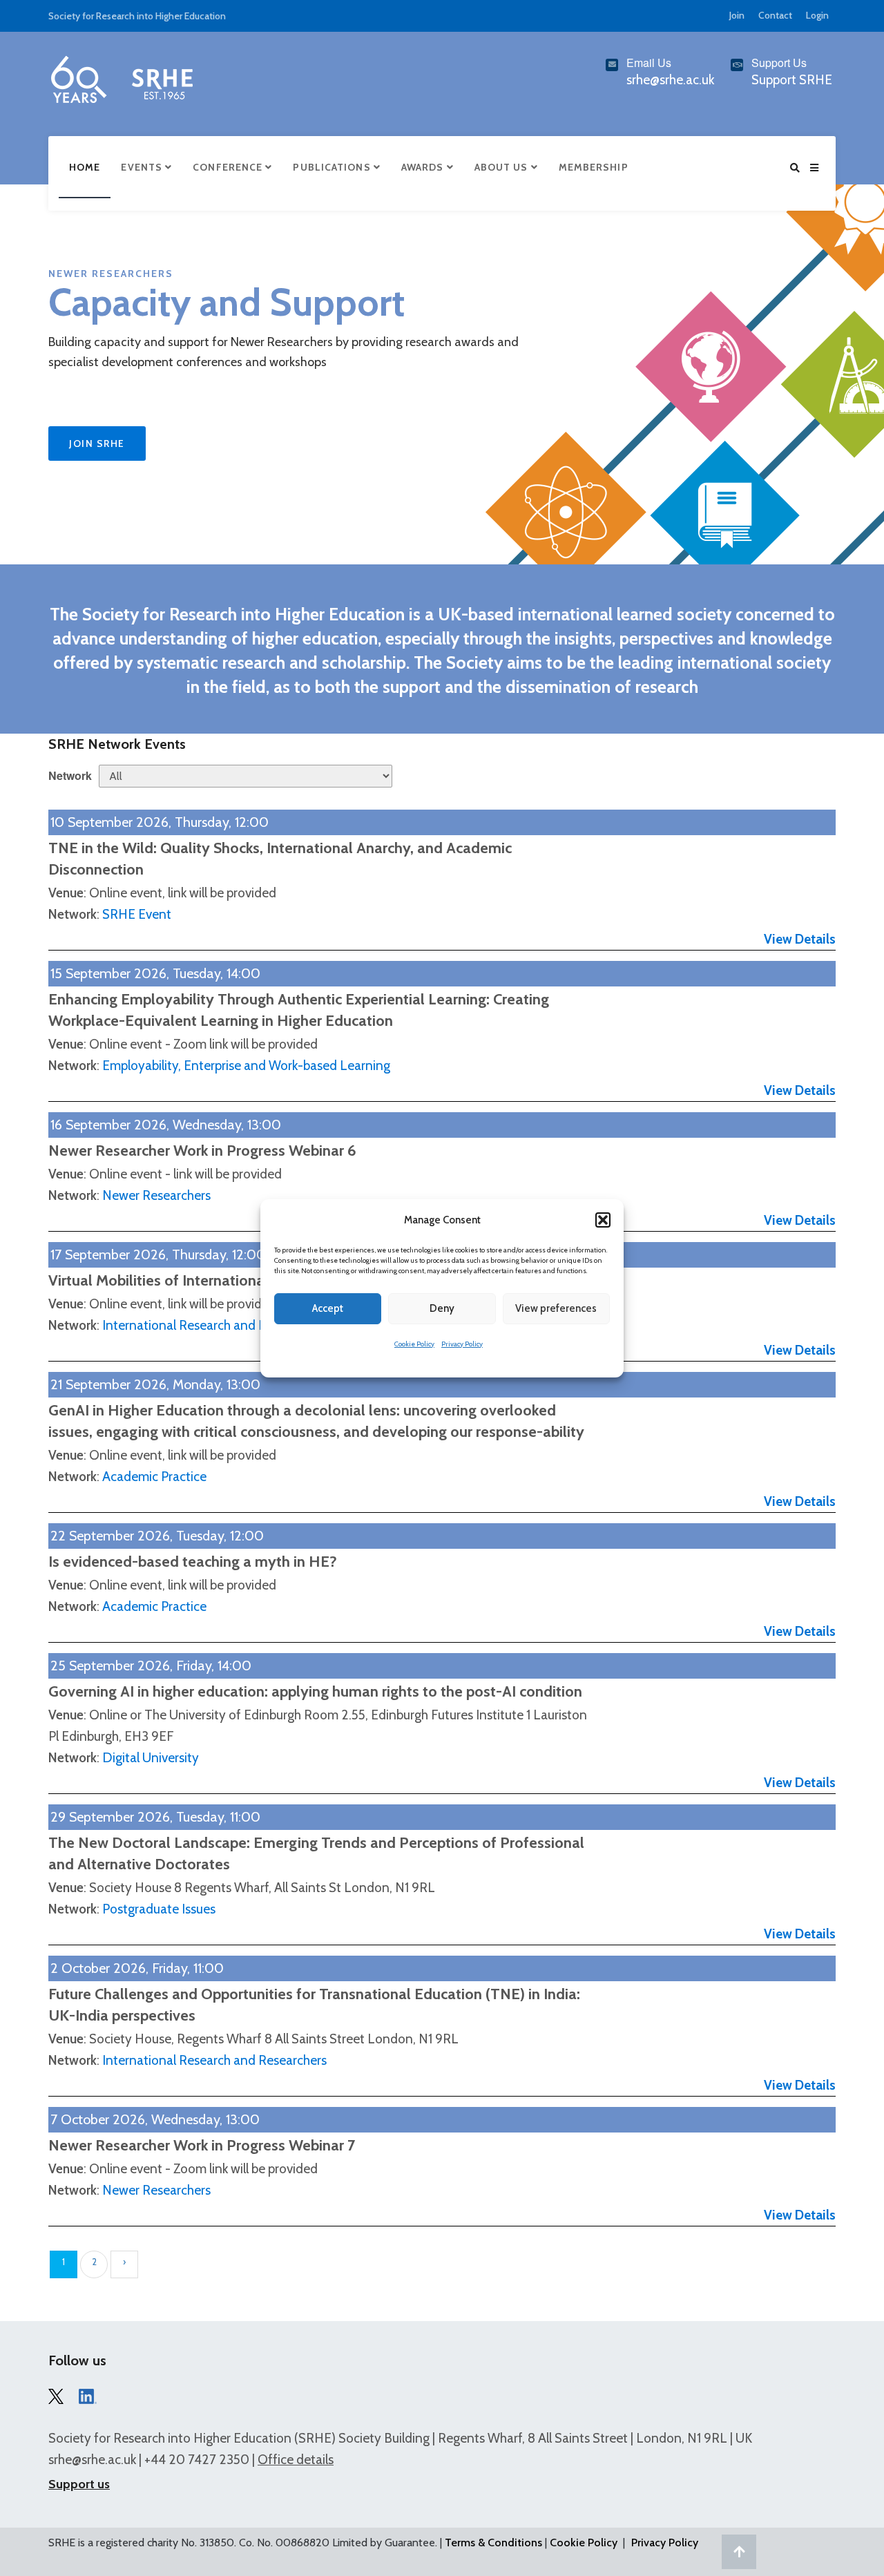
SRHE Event (137, 914)
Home (85, 167)
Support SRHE (792, 80)
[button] (603, 1220)
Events (143, 167)
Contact (775, 15)
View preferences (556, 1308)
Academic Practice (154, 1477)
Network (70, 775)
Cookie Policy (414, 1344)
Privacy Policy (462, 1344)
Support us (79, 2484)
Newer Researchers (156, 1195)
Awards (424, 167)
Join (737, 15)
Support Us (779, 63)
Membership (594, 167)
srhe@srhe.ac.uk (92, 2460)
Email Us (649, 63)
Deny (442, 1308)
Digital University (151, 1758)
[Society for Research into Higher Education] (121, 77)
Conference (229, 167)
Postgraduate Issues (159, 1909)
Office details (296, 2460)
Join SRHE (97, 443)
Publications (333, 167)
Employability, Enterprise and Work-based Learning (246, 1066)
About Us (503, 167)
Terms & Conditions (493, 2542)
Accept (328, 1308)
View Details (800, 939)
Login (817, 15)
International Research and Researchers (214, 1325)
